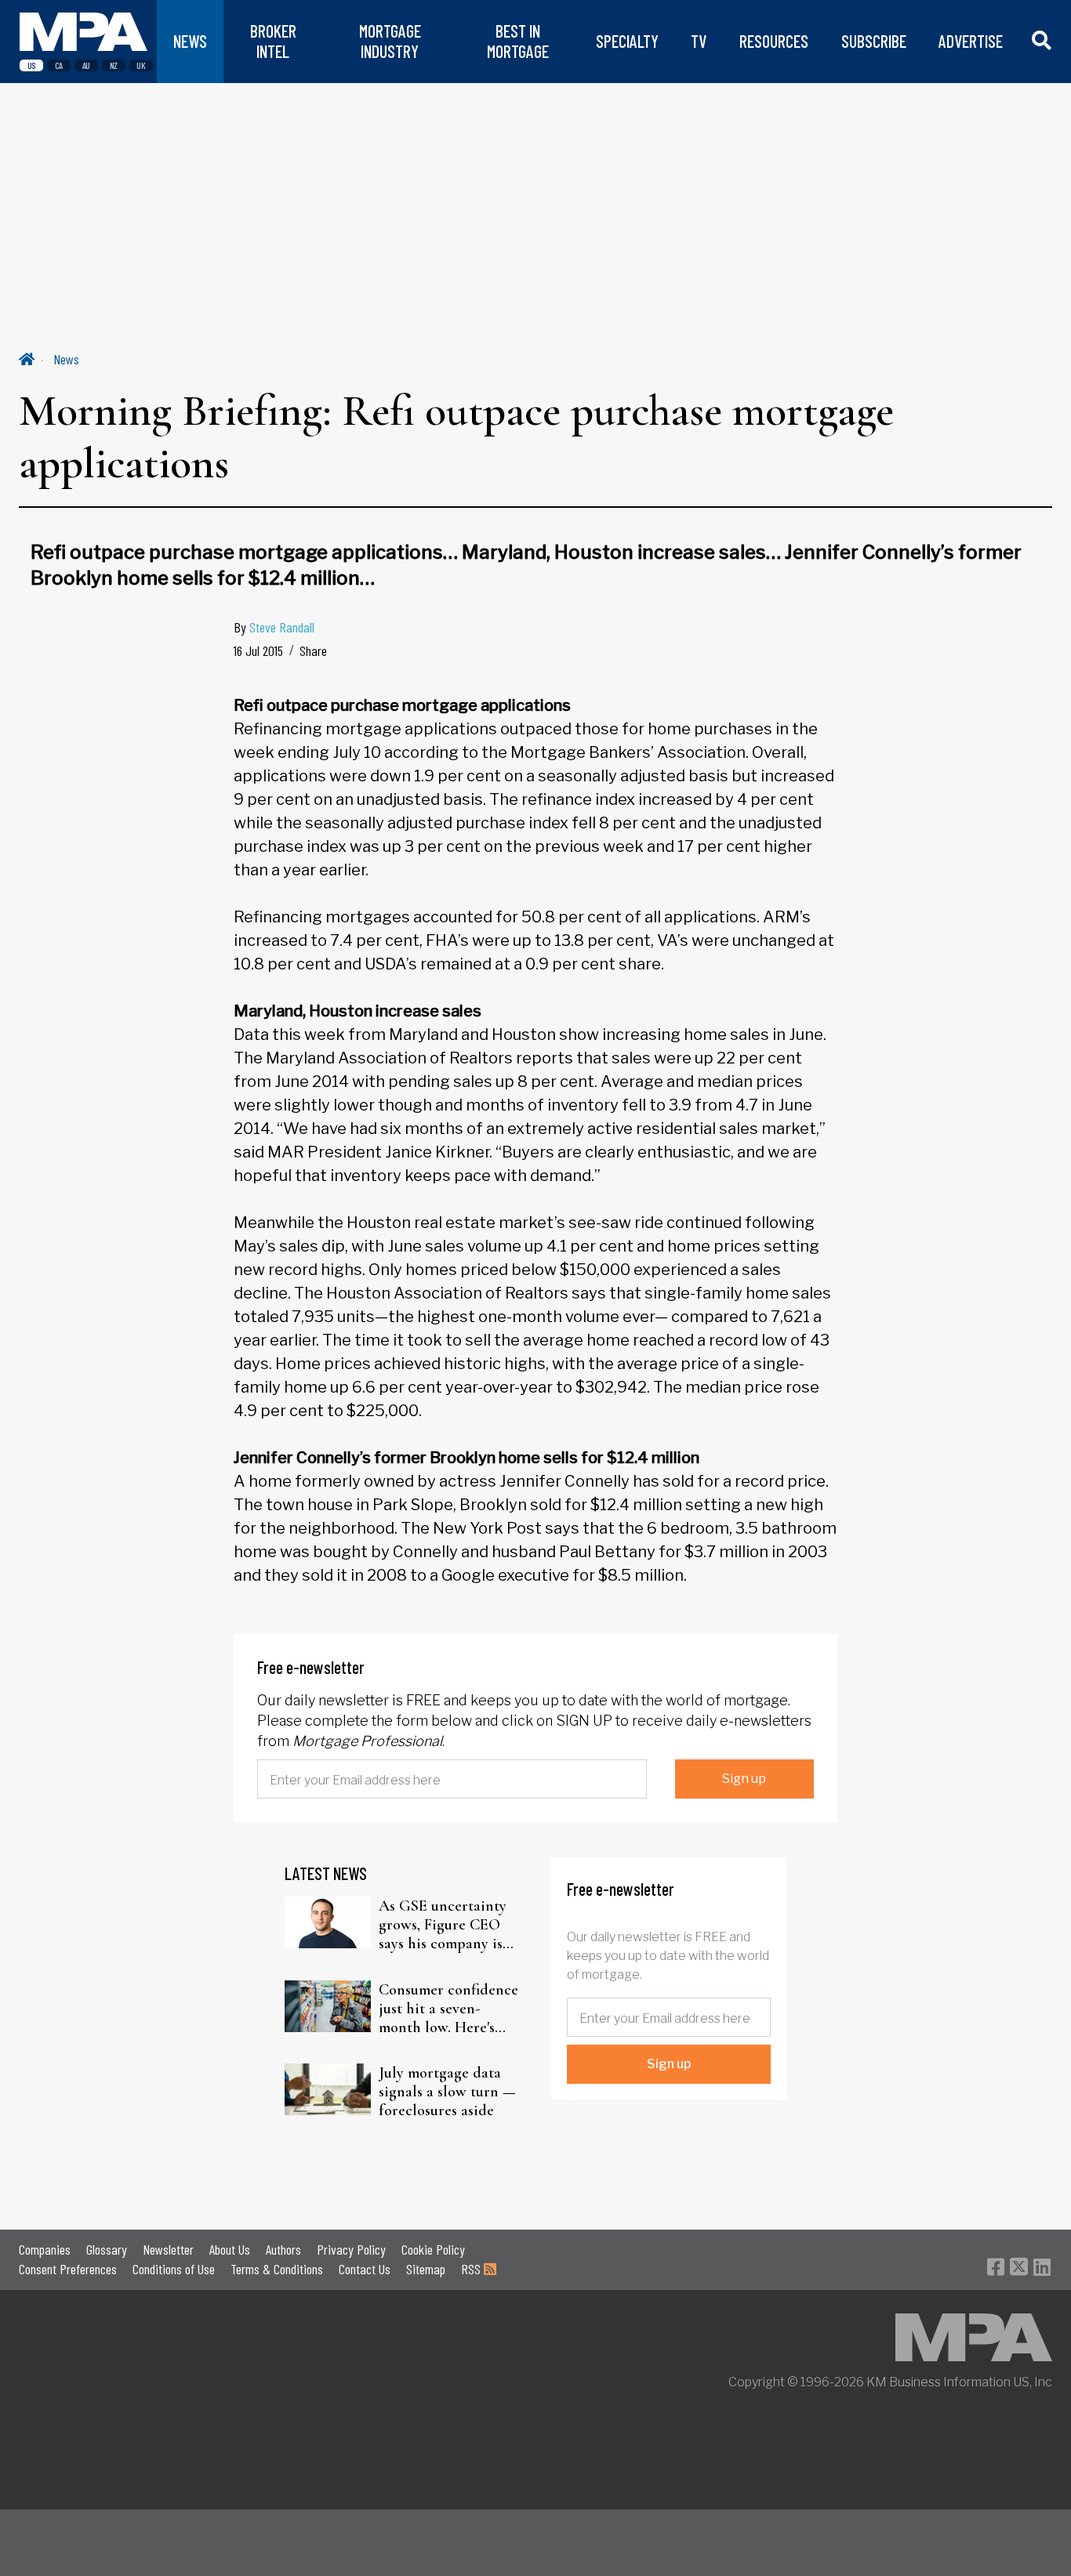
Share (313, 650)
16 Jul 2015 (258, 650)
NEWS (190, 41)
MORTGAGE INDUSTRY (390, 41)
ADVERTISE (971, 41)
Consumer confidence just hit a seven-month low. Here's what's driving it (448, 2009)
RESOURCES (774, 41)
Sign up (744, 1779)
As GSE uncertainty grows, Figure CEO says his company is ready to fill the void (445, 1925)
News (66, 359)
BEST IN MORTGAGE (518, 41)
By (274, 627)
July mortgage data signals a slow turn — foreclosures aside (447, 2092)
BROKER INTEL (273, 41)
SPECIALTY (627, 41)
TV (699, 41)
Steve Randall (282, 627)
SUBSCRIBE (874, 41)
